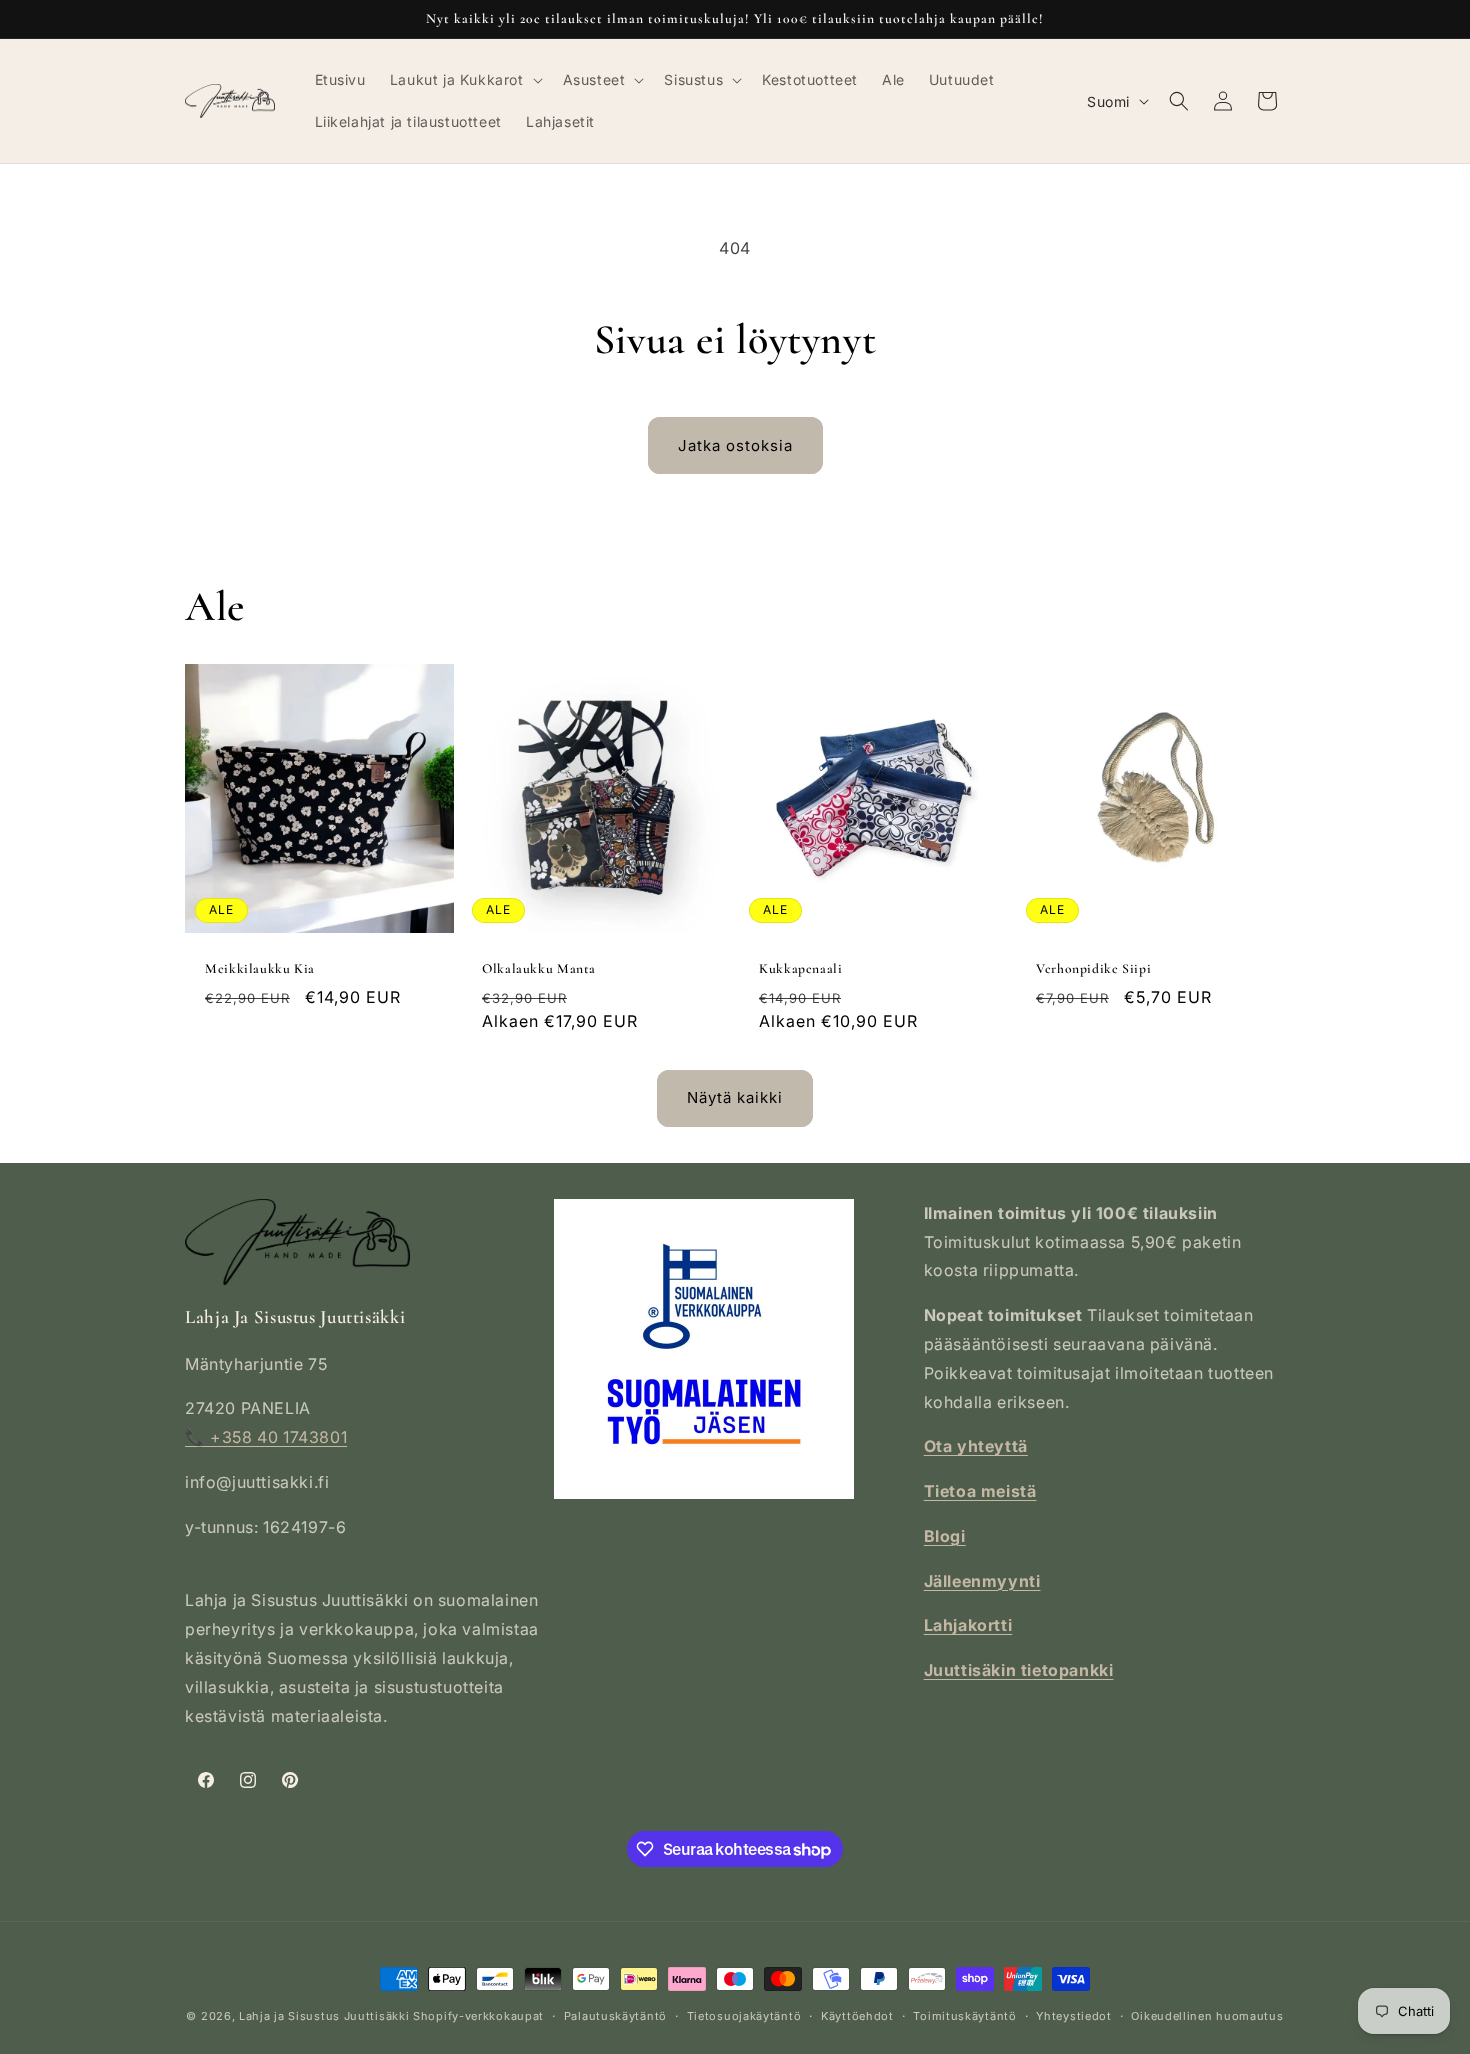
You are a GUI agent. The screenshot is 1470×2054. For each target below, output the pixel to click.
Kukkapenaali (801, 968)
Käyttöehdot (857, 2016)
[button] (464, 80)
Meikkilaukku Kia (260, 968)
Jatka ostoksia (735, 445)
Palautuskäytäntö (615, 2016)
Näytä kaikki (735, 1097)
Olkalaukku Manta (539, 968)
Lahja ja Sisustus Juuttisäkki (324, 2016)
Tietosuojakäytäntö (744, 2016)
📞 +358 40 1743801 (266, 1437)
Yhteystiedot (1073, 2016)
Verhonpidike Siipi (1093, 968)
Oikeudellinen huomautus (1207, 2016)
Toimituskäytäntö (964, 2016)
